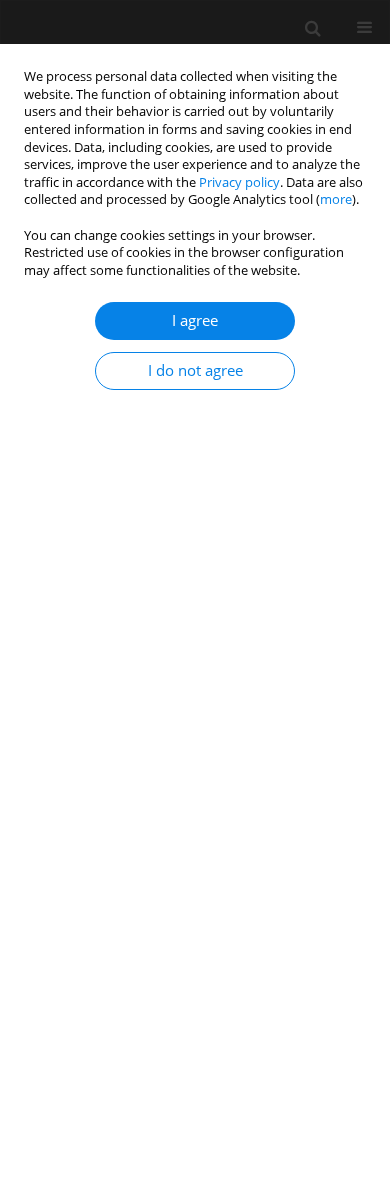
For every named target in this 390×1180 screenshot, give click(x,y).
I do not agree (195, 370)
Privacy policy (239, 182)
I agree (195, 320)
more (336, 199)
